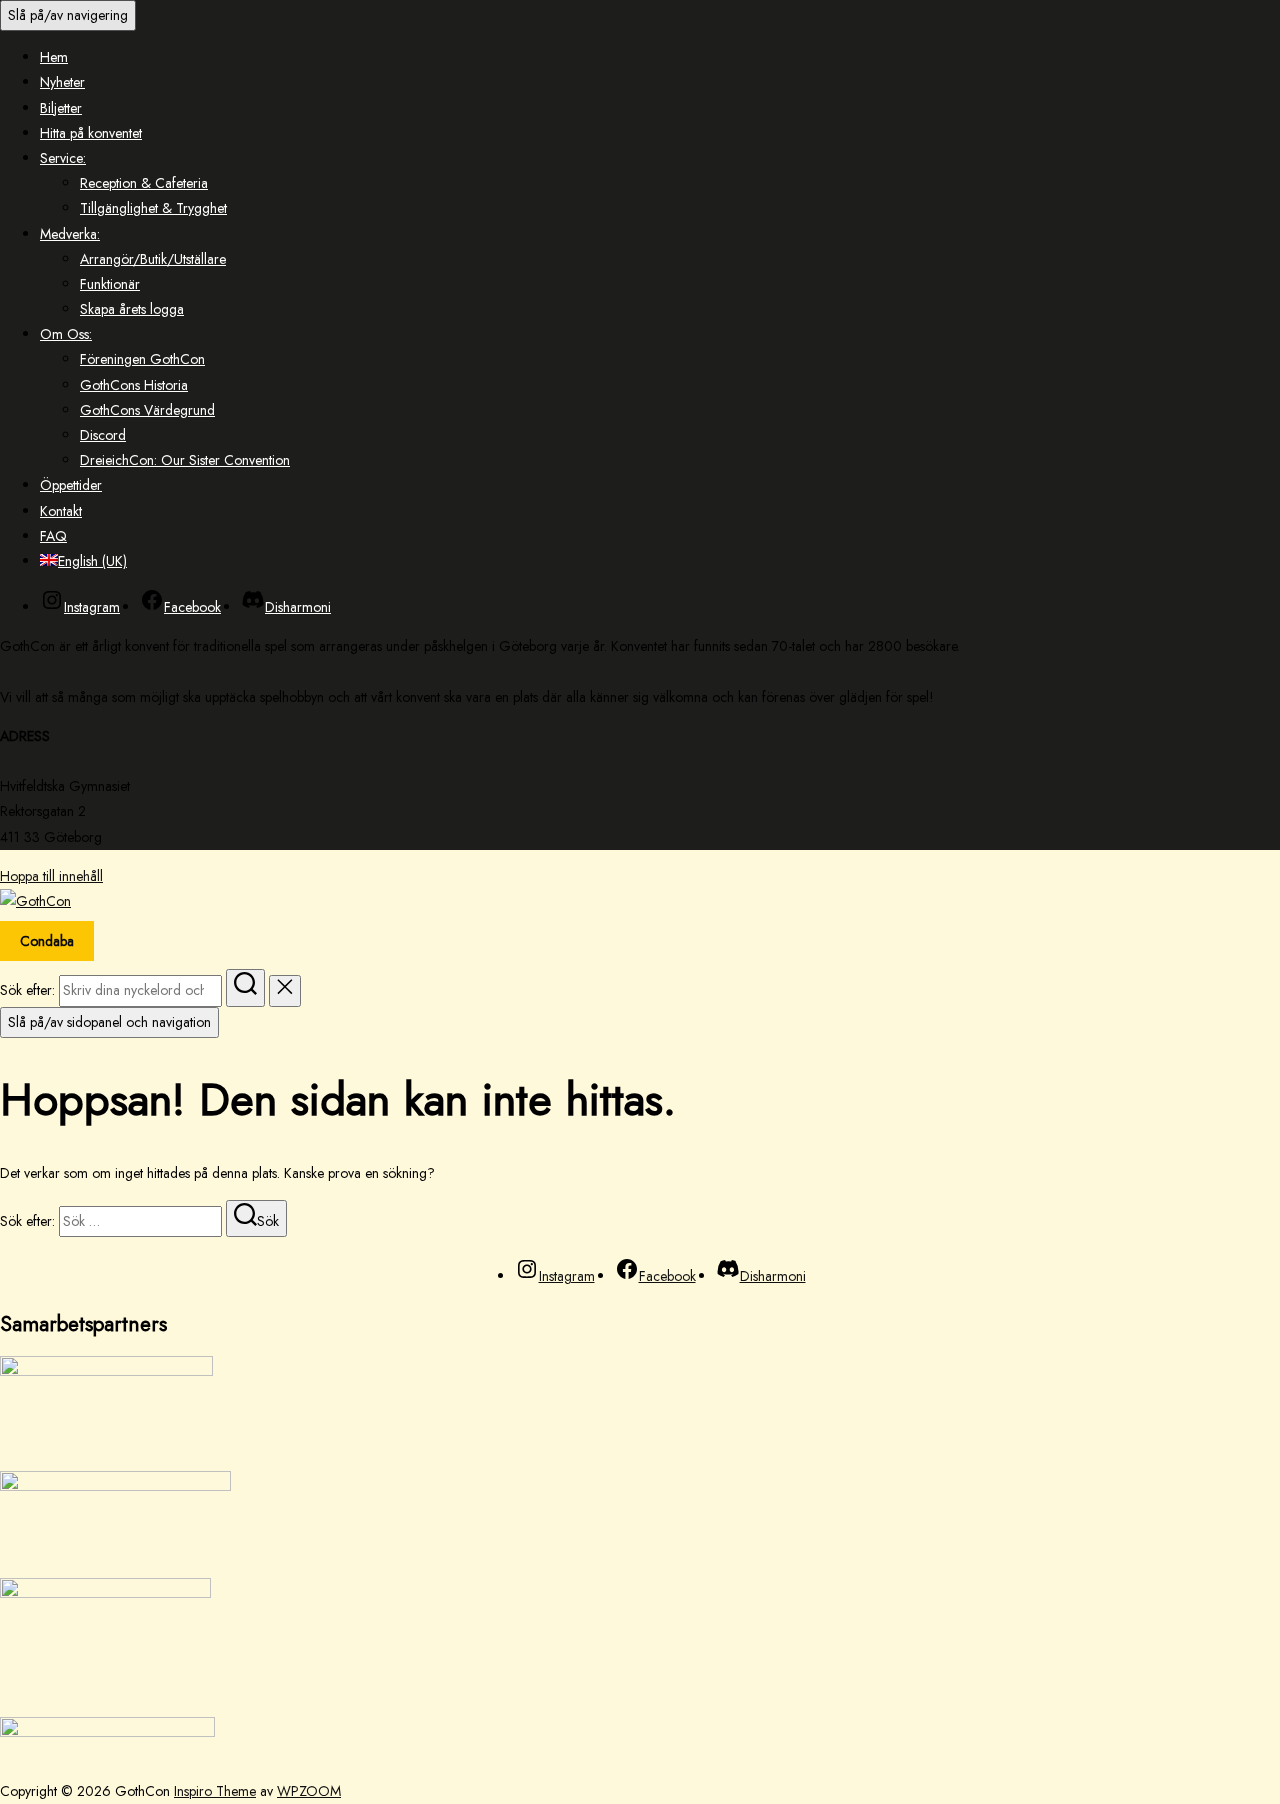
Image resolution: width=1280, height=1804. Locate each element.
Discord (103, 435)
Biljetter (61, 108)
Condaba (47, 941)
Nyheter (62, 82)
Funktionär (110, 284)
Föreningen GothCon (142, 359)
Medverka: (70, 234)
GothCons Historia (134, 385)
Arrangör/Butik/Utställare (153, 259)
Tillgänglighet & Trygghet (153, 208)
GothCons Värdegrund (147, 410)
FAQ (53, 536)
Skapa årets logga (132, 309)
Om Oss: (66, 334)
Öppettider (71, 485)
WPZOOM (309, 1791)
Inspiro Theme (215, 1791)
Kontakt (61, 511)
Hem (54, 57)
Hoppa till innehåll (51, 876)
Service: (63, 158)
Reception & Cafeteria (144, 183)
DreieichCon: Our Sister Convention (185, 460)
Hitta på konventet (91, 133)
